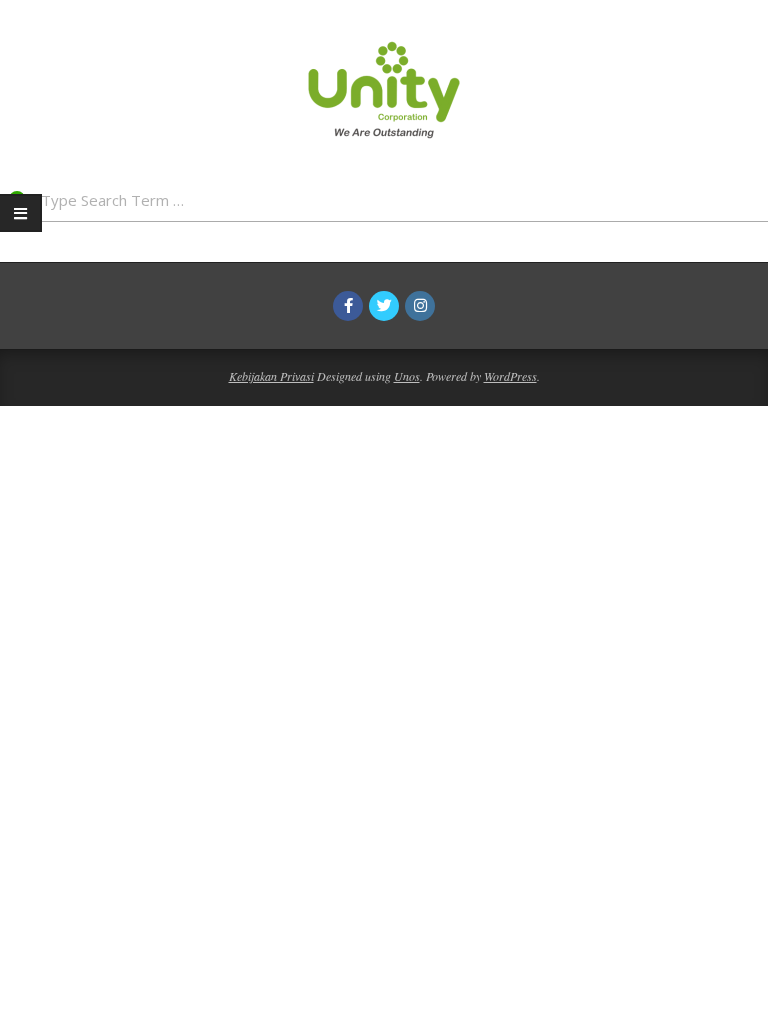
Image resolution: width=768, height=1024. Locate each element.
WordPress (510, 376)
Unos (407, 376)
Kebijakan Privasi (271, 376)
